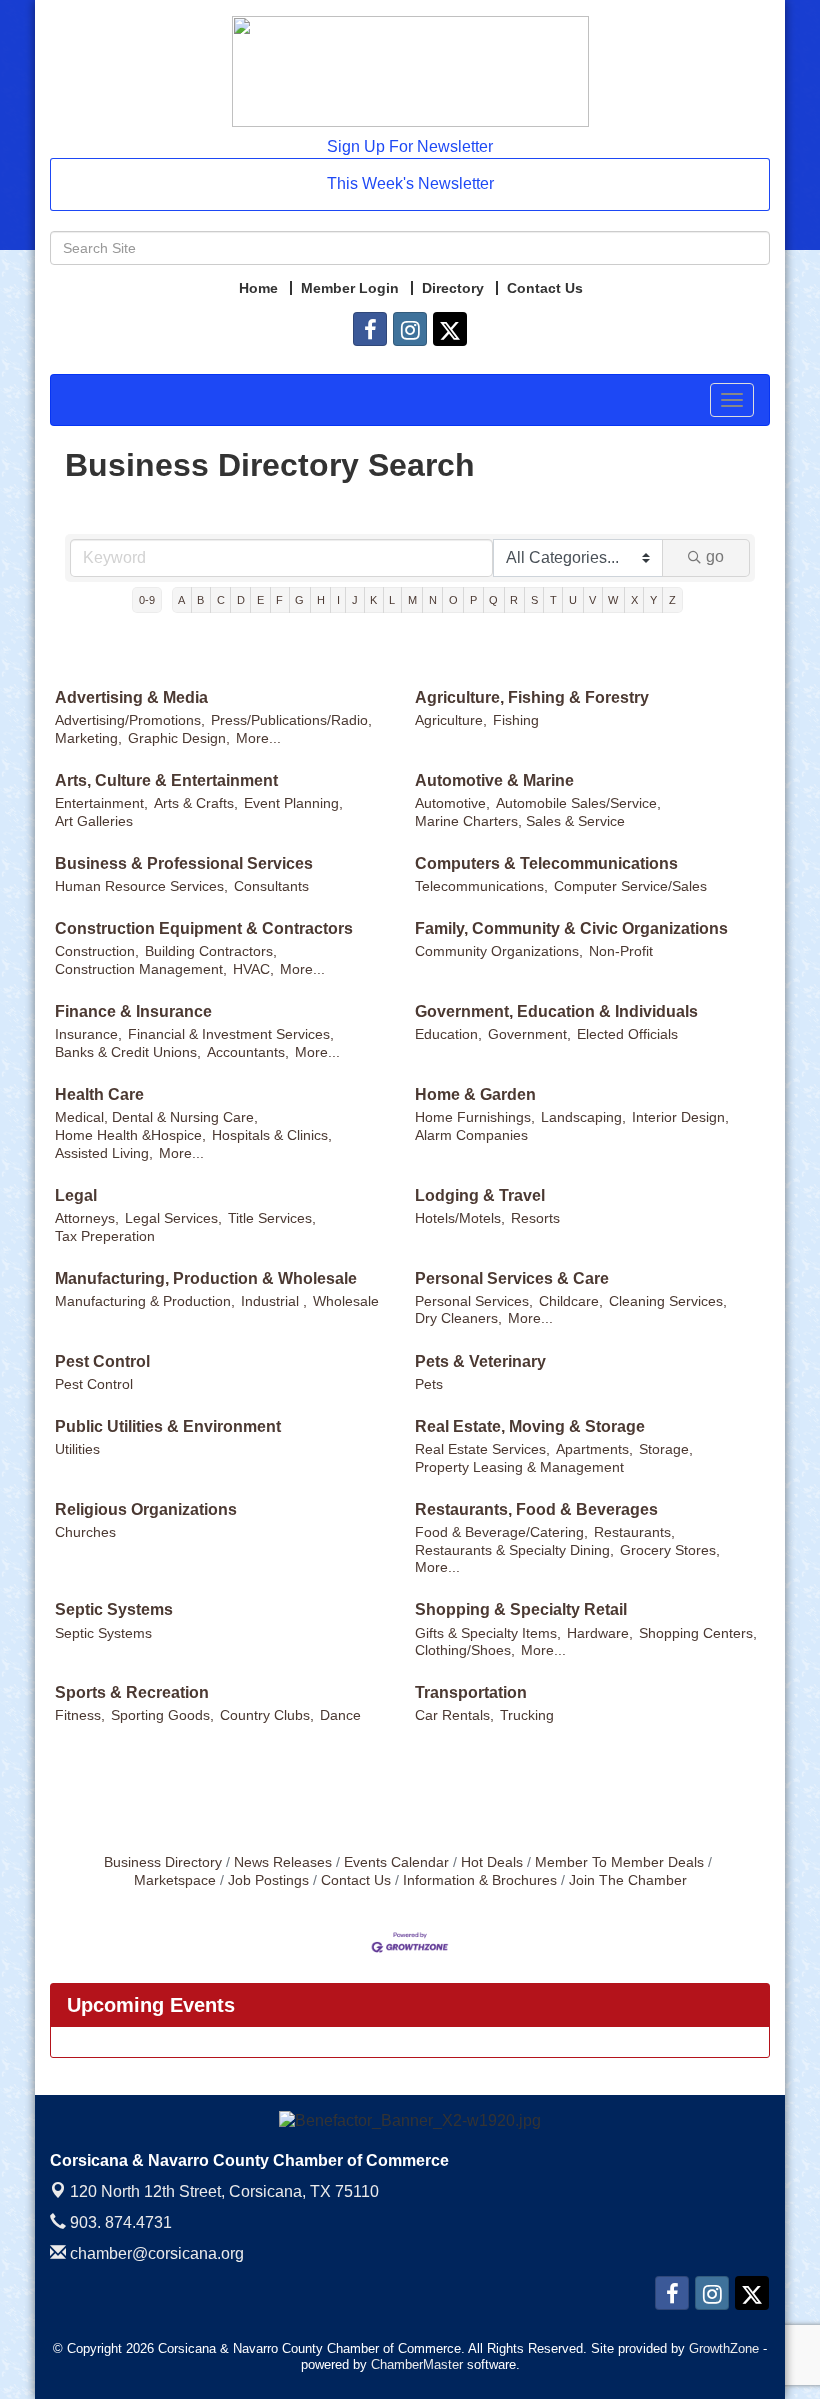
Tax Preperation (105, 1236)
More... (258, 738)
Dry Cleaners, (458, 1318)
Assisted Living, (104, 1153)
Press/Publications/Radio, (291, 720)
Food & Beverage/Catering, (501, 1532)
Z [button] (672, 600)
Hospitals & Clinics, (272, 1135)
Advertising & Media (131, 697)
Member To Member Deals (619, 1862)
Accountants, (248, 1052)
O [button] (453, 600)
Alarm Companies (471, 1135)
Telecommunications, (481, 886)
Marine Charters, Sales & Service (520, 821)
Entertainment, (101, 803)
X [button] (634, 600)
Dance (340, 1715)
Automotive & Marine (494, 780)
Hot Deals (492, 1862)
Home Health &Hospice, (130, 1135)
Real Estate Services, (482, 1449)
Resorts (535, 1218)
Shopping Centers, (698, 1633)
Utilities (77, 1449)
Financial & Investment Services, (231, 1034)
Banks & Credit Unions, (128, 1052)
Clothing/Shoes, (465, 1650)
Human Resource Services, (141, 886)
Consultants (271, 886)
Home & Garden (475, 1094)
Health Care (99, 1094)
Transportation (471, 1692)
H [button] (321, 600)
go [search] (715, 556)
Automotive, (452, 803)
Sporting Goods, (162, 1715)
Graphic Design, (179, 738)
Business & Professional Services (184, 863)
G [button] (299, 600)
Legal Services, (173, 1218)
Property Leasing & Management (519, 1467)
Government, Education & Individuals (556, 1011)
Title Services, (272, 1218)
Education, (448, 1034)
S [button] (534, 600)
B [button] (200, 600)
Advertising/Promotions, (130, 720)
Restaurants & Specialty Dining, (514, 1550)
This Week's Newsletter (410, 183)
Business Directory (163, 1862)
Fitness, (80, 1715)
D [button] (241, 600)
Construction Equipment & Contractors (204, 928)
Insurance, (88, 1034)
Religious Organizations (146, 1509)
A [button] (181, 600)
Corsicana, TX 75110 (224, 2191)
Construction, (97, 951)
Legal (76, 1195)
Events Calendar (396, 1862)
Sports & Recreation (132, 1692)
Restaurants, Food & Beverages (536, 1509)
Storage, (666, 1449)
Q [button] (493, 600)
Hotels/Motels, (460, 1218)
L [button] (392, 600)
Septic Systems (114, 1609)
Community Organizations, (499, 951)
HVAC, (253, 969)
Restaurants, (634, 1532)
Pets (429, 1384)
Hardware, (600, 1633)
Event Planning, (293, 803)
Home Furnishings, (475, 1117)
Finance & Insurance (133, 1011)
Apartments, (594, 1449)
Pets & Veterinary (480, 1361)
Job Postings (268, 1880)
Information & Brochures (480, 1880)
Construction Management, (141, 969)
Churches (85, 1532)
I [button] (338, 600)
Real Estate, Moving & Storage (530, 1426)
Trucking (527, 1715)
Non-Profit (621, 951)
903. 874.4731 (119, 2222)
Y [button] (653, 600)
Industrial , (274, 1301)
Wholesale (346, 1301)
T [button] (553, 600)
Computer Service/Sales (630, 886)
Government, (529, 1034)
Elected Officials (627, 1034)
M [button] (412, 600)
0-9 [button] (147, 600)
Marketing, (88, 738)
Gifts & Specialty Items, (488, 1633)
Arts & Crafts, (196, 803)
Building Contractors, (211, 951)
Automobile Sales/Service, (578, 803)
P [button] (473, 600)
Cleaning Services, (668, 1301)
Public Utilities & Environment (168, 1426)
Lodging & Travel (480, 1195)
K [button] (373, 600)
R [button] (514, 600)
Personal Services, (474, 1301)
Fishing (516, 720)
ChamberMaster (417, 2364)
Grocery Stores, (670, 1550)
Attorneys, (87, 1218)
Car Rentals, (454, 1715)
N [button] (433, 600)
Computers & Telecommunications (546, 863)
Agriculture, (451, 720)
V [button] (592, 600)
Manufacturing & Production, (145, 1301)
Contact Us (356, 1880)
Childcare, (571, 1301)
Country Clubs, (267, 1715)
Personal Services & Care (512, 1278)
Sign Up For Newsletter (410, 146)
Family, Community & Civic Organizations (571, 928)
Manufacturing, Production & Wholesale (206, 1278)
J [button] (355, 600)
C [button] (221, 600)
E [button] (260, 600)
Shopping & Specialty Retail (521, 1609)
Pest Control (102, 1361)
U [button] (573, 600)
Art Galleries (94, 821)
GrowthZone (724, 2348)
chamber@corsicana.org (155, 2253)
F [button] (279, 600)
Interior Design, (680, 1117)
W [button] (613, 600)
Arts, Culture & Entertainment (166, 780)
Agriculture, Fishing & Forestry (532, 697)
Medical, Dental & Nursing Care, (156, 1117)
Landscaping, (583, 1117)
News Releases (283, 1862)
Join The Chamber (628, 1880)
